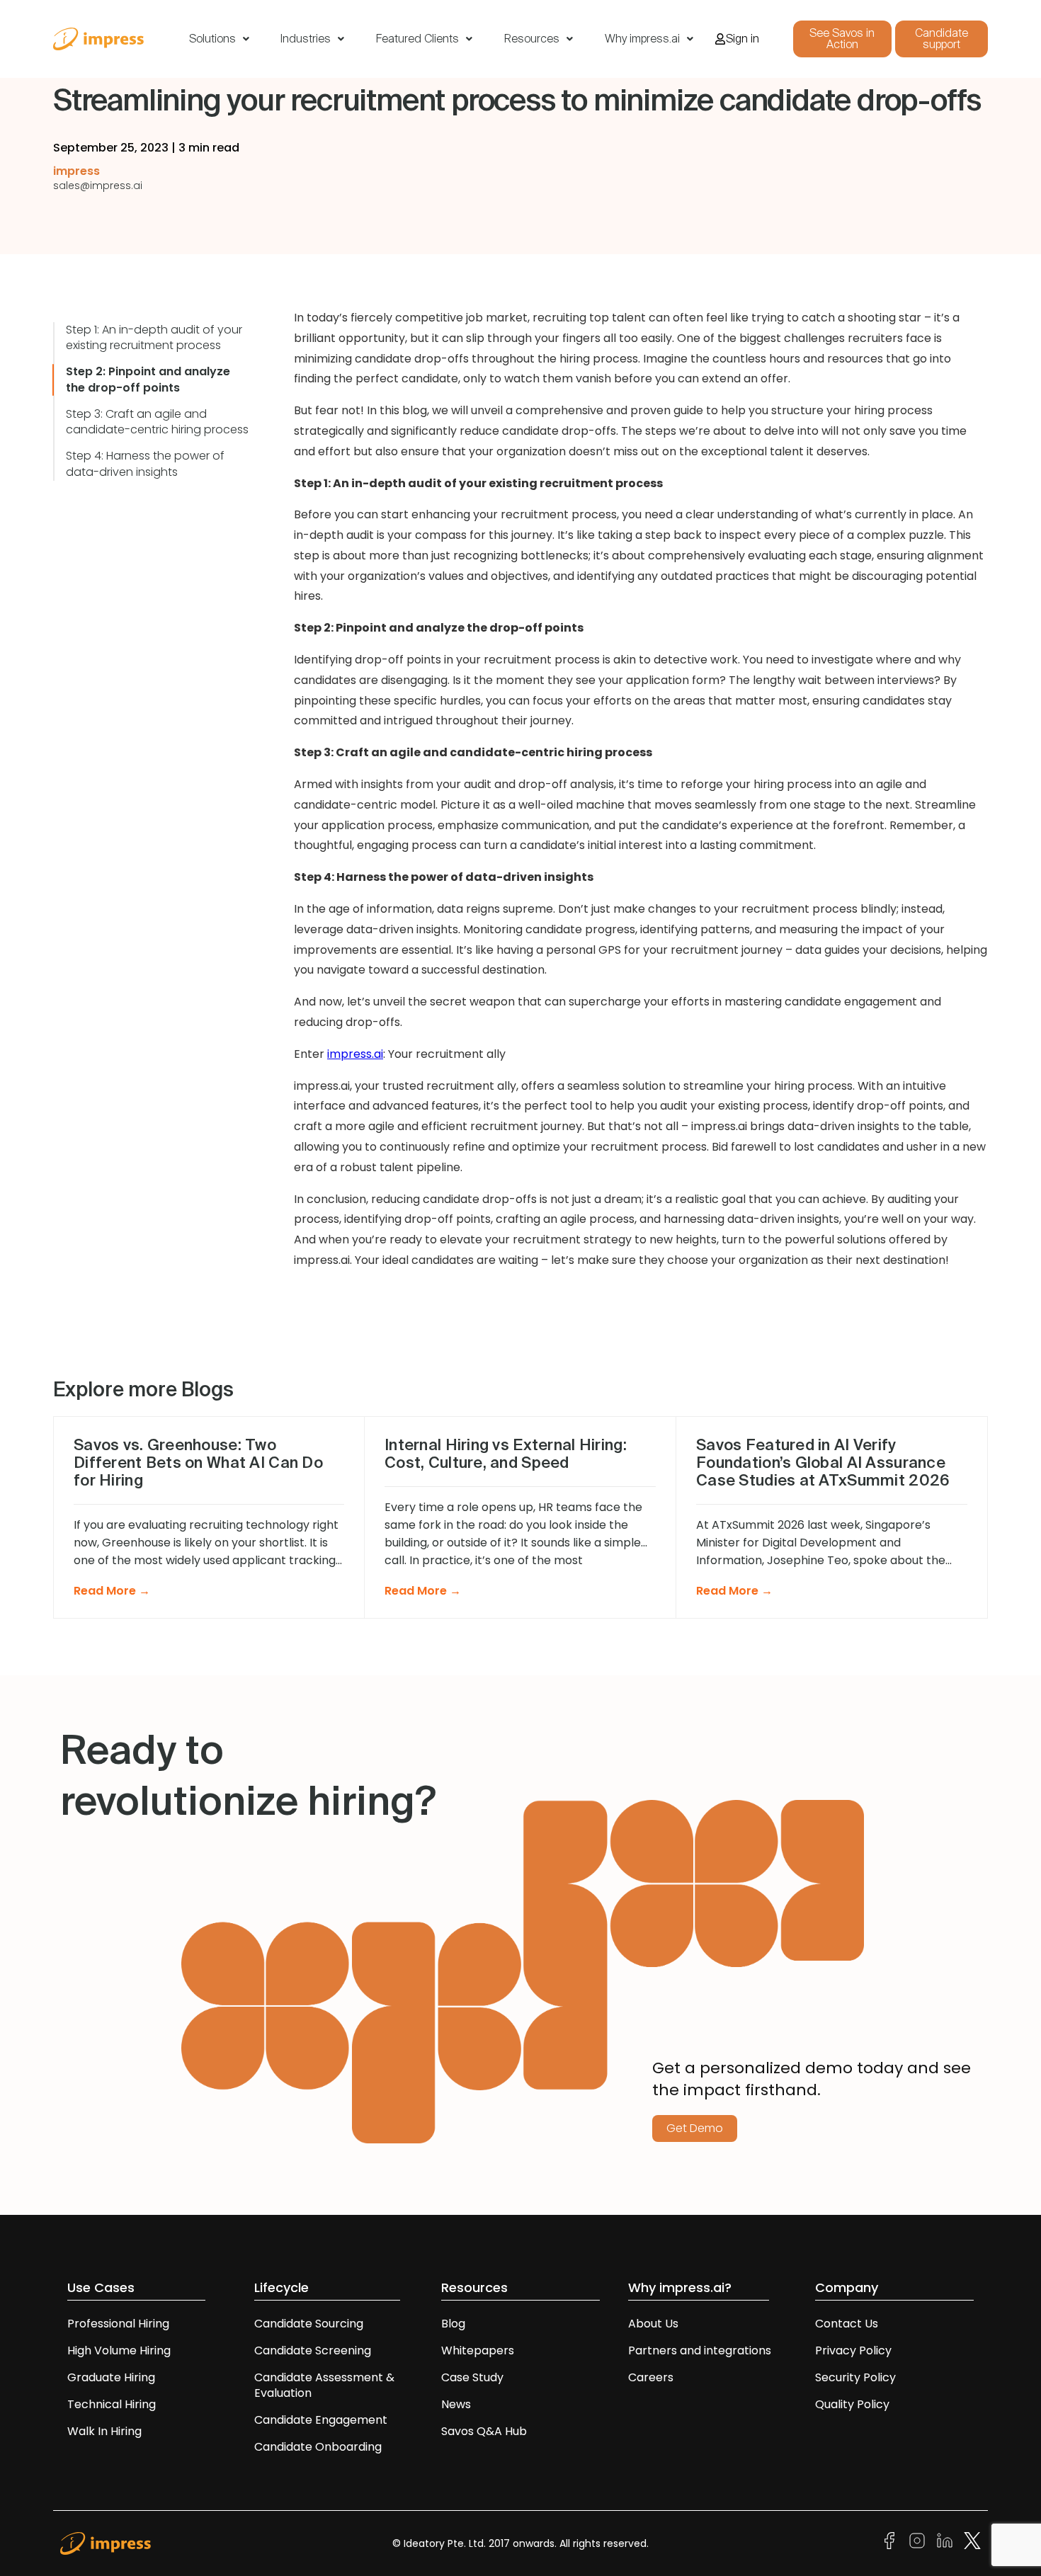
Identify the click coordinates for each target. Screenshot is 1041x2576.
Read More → (112, 1591)
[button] (219, 39)
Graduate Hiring (111, 2377)
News (456, 2404)
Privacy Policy (853, 2350)
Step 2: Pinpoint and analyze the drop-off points (148, 380)
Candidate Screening (313, 2350)
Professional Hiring (118, 2324)
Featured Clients (417, 39)
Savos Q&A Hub (484, 2431)
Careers (651, 2377)
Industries (306, 39)
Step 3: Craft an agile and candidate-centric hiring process (157, 422)
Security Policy (855, 2377)
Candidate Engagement (321, 2420)
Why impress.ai (642, 39)
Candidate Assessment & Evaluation (324, 2385)
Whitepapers (478, 2350)
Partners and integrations (700, 2350)
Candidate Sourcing (309, 2324)
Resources (532, 39)
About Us (653, 2324)
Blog (453, 2324)
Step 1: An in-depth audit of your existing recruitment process (154, 338)
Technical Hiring (112, 2404)
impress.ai (355, 1054)
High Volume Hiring (119, 2350)
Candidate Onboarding (318, 2447)
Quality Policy (852, 2404)
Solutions (212, 39)
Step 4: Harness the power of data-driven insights (145, 464)
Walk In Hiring (106, 2431)
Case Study (472, 2377)
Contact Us (847, 2324)
